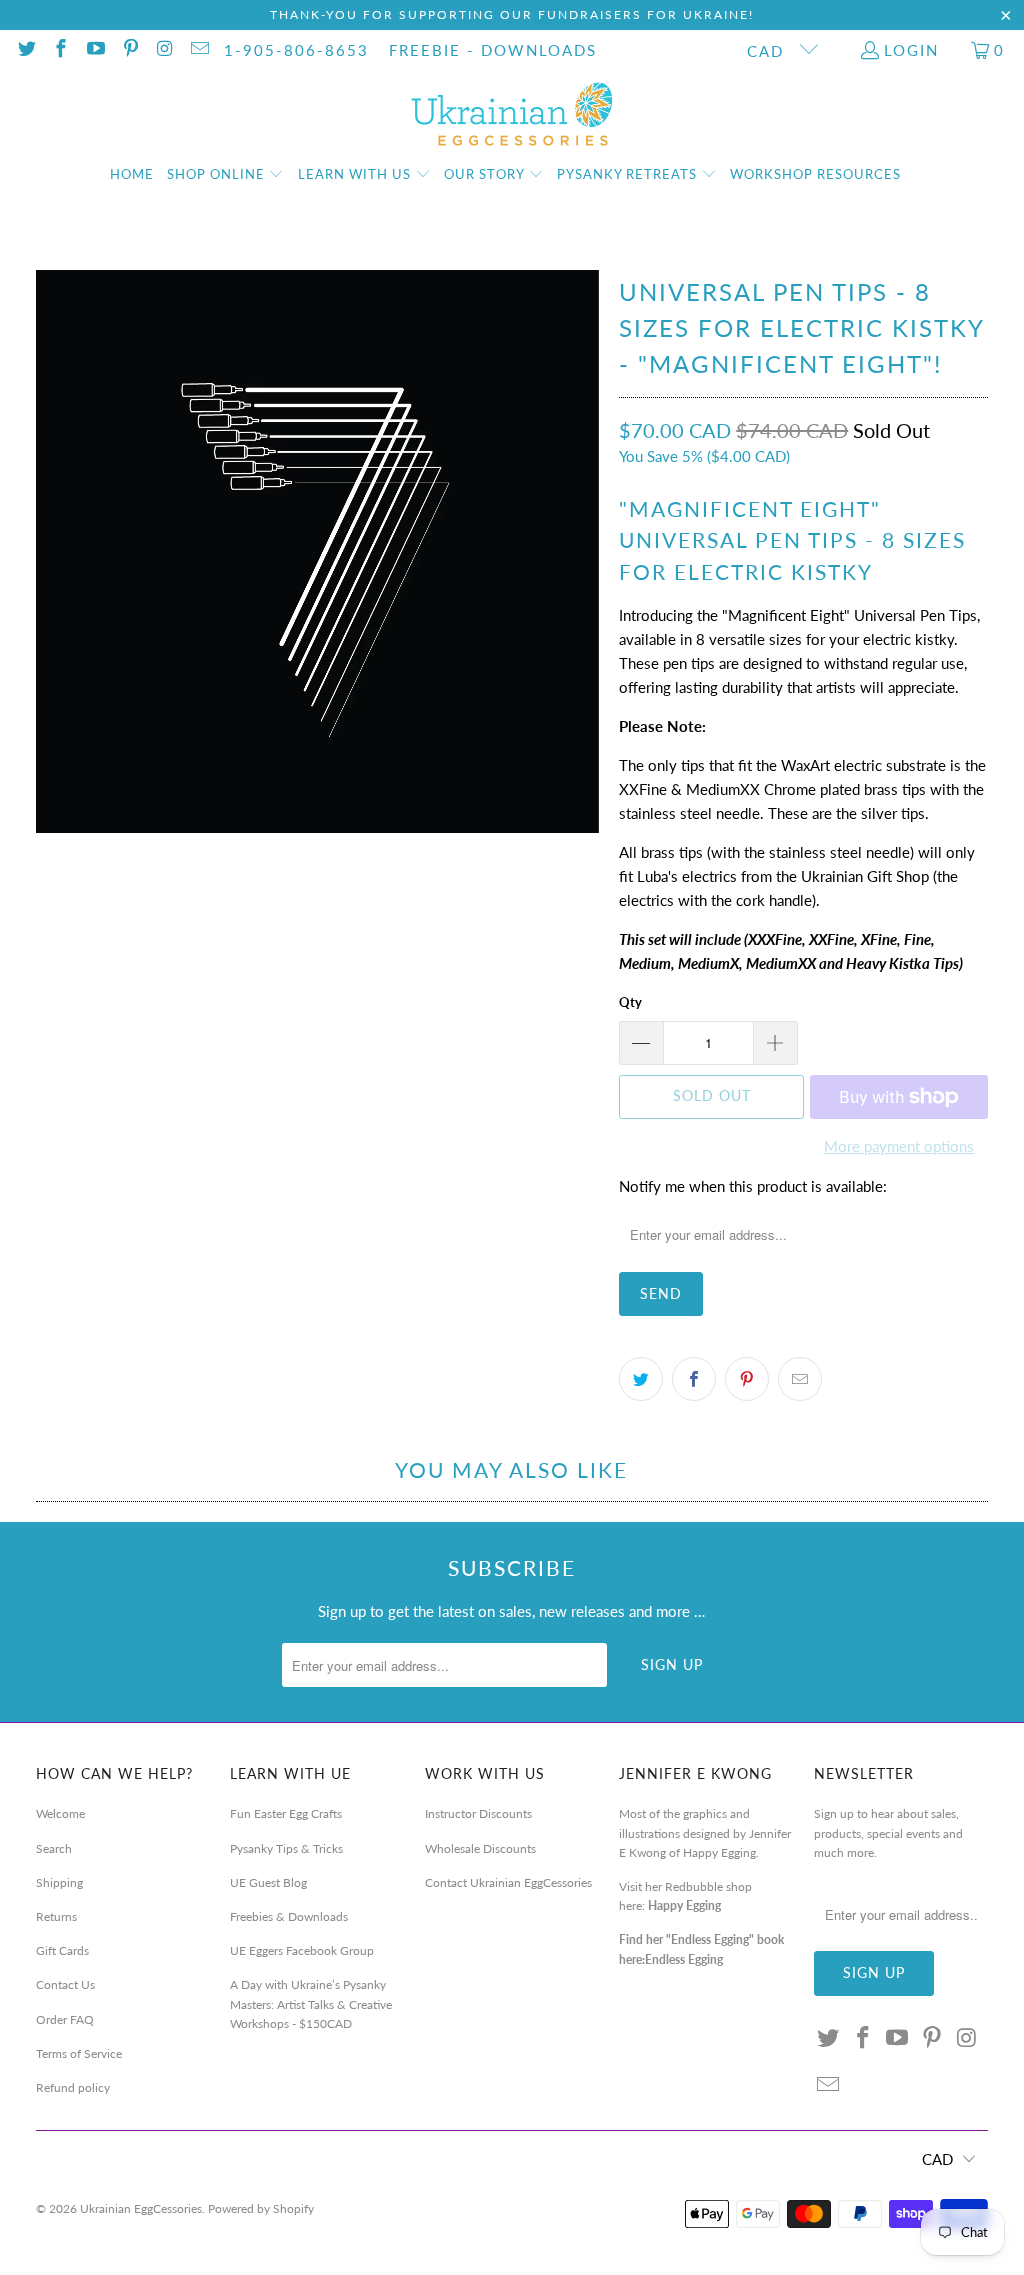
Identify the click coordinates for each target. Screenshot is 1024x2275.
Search (54, 1848)
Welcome (60, 1813)
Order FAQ (65, 2019)
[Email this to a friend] (800, 1379)
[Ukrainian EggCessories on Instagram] (164, 50)
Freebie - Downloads (493, 50)
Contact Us (65, 1984)
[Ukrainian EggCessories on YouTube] (94, 50)
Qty (630, 1002)
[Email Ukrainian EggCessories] (198, 50)
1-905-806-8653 (296, 50)
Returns (56, 1916)
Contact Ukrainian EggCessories (508, 1882)
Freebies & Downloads (289, 1916)
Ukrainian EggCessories (141, 2208)
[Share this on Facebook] (694, 1379)
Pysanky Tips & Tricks (286, 1848)
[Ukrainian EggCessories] (512, 115)
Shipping (59, 1882)
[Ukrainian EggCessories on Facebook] (60, 50)
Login (911, 50)
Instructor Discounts (478, 1813)
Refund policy (73, 2087)
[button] (226, 175)
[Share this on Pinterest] (747, 1379)
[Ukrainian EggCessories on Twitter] (25, 50)
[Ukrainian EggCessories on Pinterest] (129, 50)
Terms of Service (79, 2053)
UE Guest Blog (268, 1882)
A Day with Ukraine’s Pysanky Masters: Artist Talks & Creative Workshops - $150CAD (311, 2003)
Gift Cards (62, 1950)
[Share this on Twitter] (641, 1379)
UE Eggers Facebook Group (302, 1950)
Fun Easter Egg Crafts (286, 1813)
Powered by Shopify (261, 2208)
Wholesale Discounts (480, 1848)
